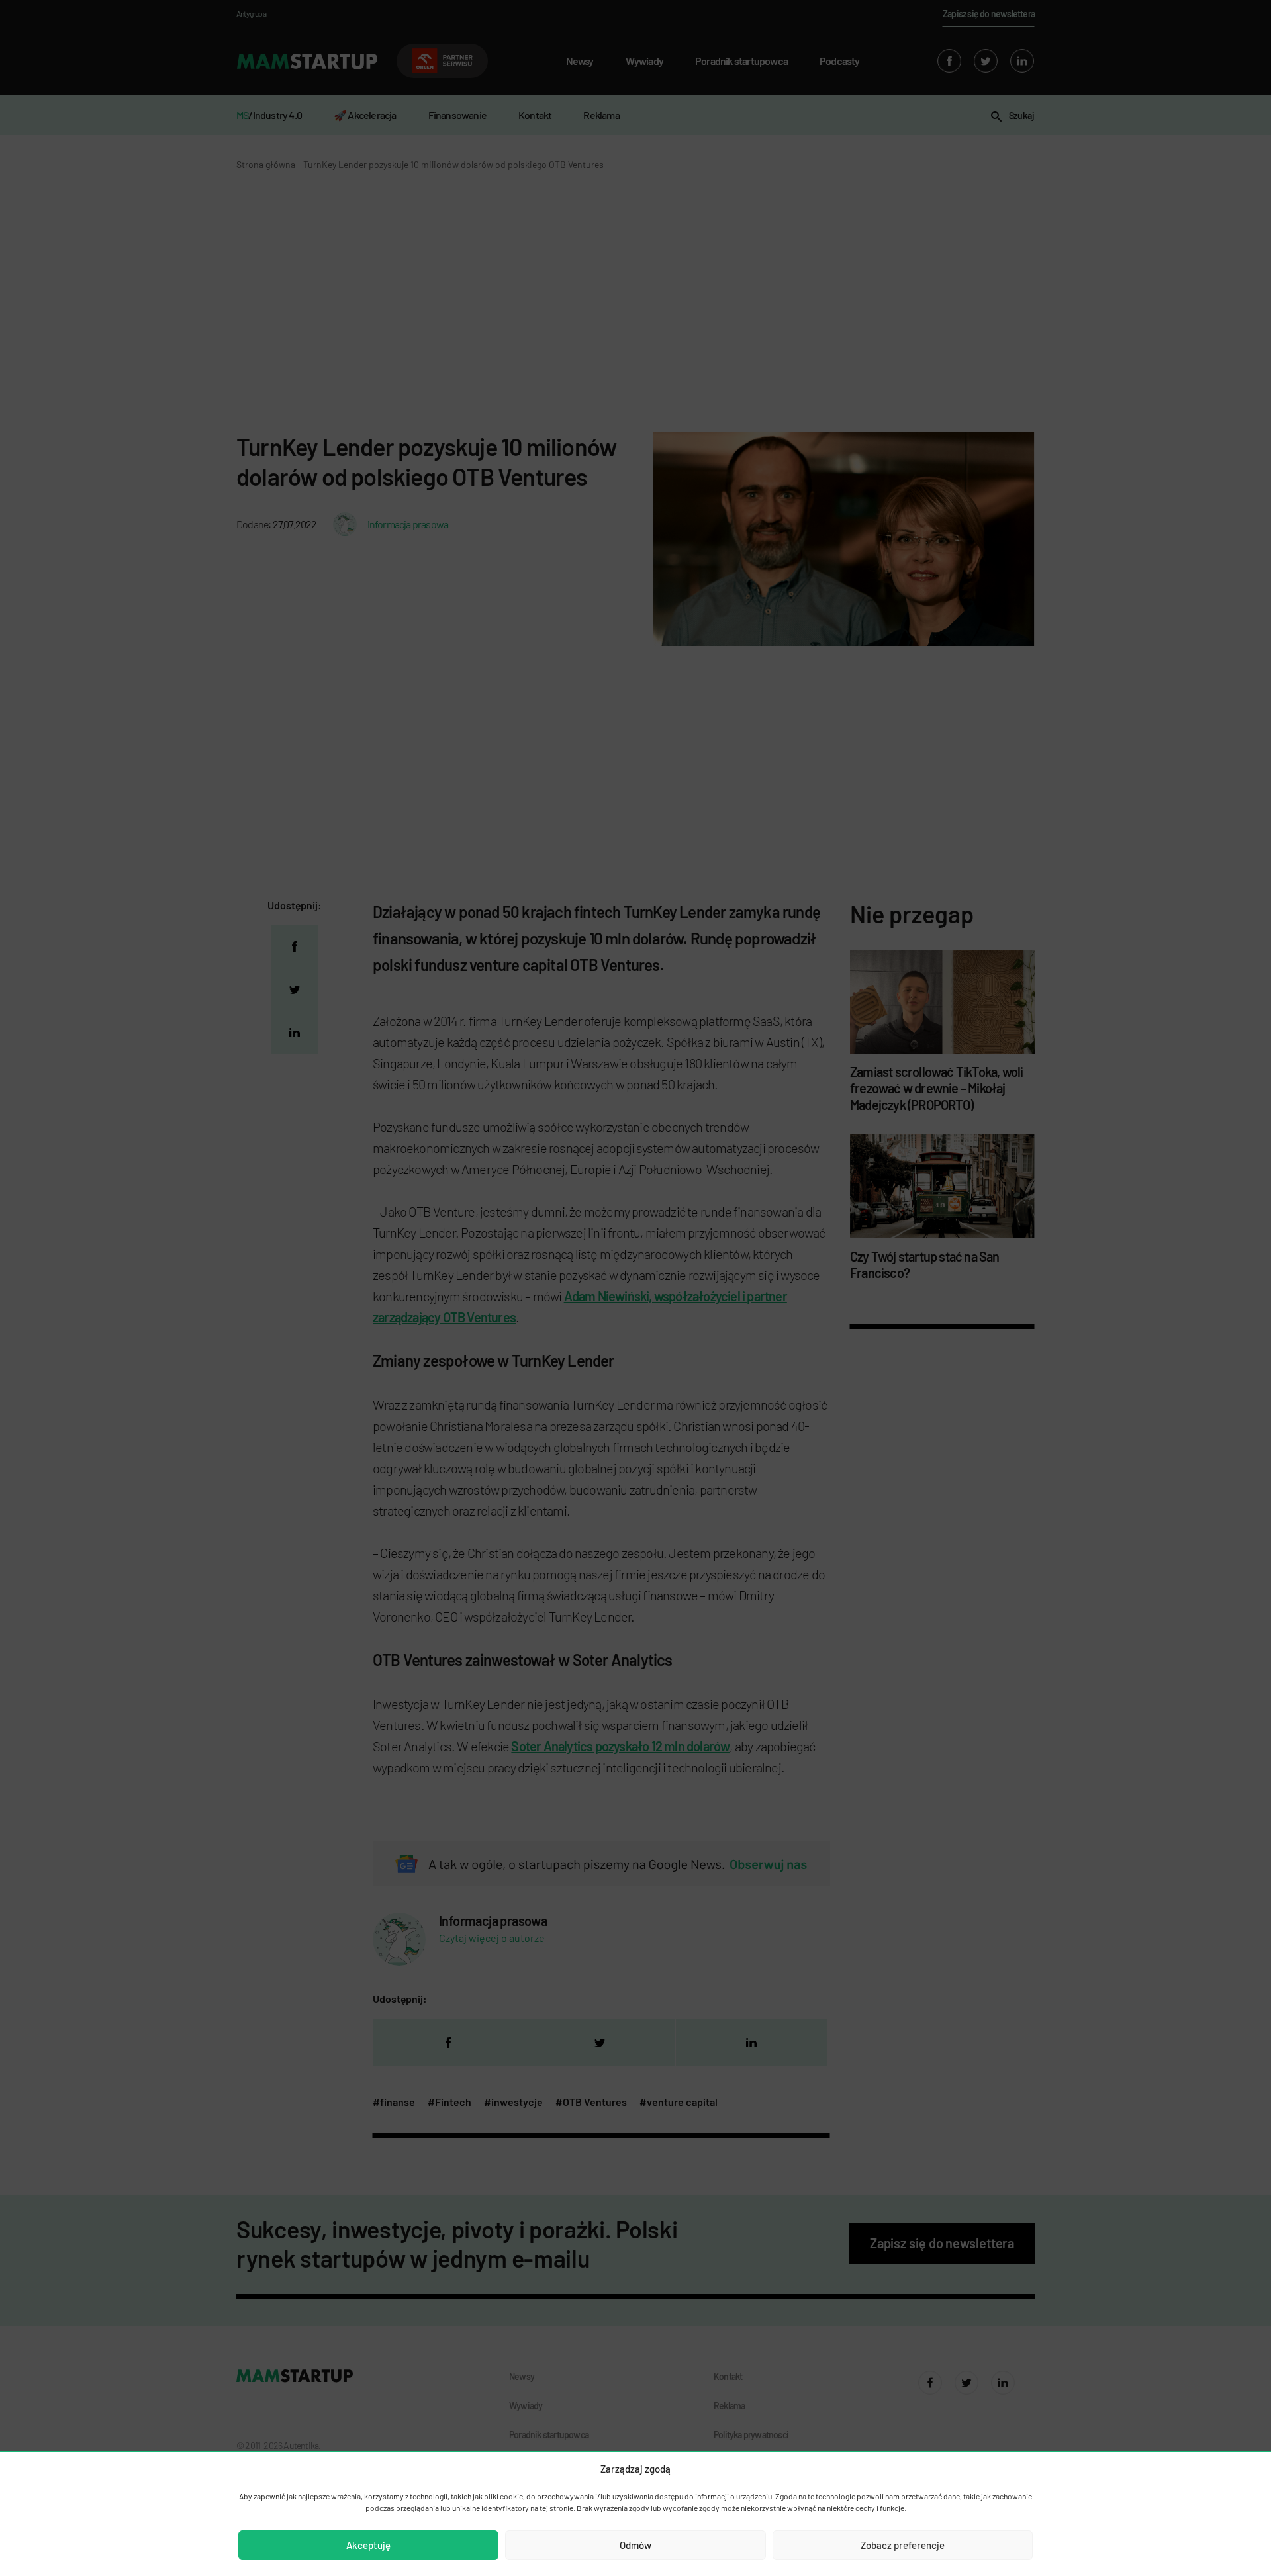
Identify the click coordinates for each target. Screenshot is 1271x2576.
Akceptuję (368, 2545)
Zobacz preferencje (903, 2545)
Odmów (635, 2545)
